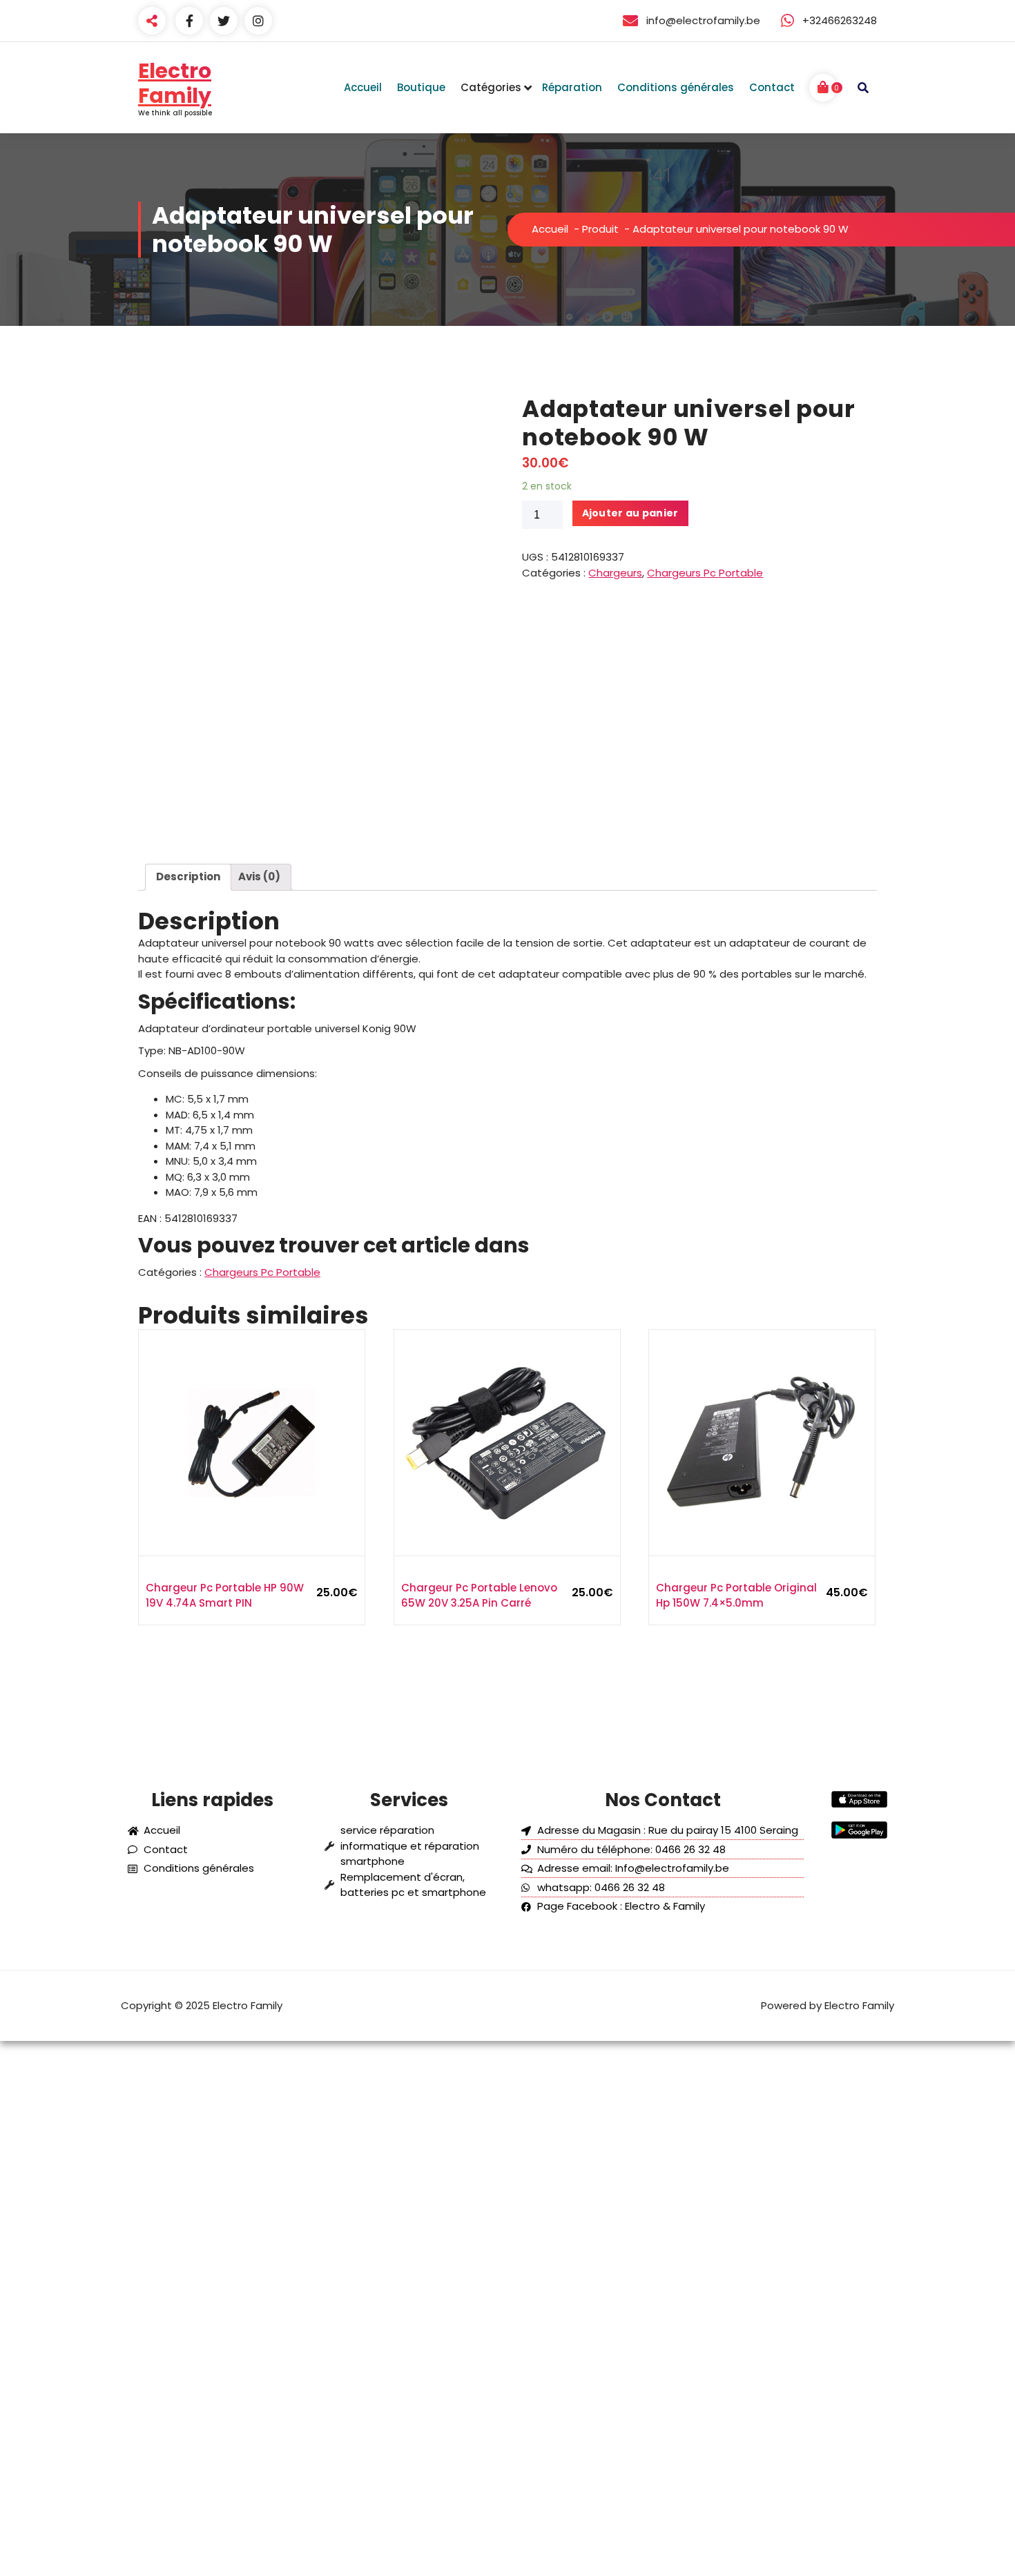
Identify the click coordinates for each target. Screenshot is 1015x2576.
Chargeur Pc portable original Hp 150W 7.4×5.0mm (736, 1596)
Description (188, 877)
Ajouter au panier (630, 513)
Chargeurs (615, 573)
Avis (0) (259, 877)
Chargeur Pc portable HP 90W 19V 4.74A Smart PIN (225, 1596)
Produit (600, 229)
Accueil (550, 229)
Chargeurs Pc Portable (705, 573)
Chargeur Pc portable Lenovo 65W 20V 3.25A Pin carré (479, 1596)
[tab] (188, 878)
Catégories (491, 87)
